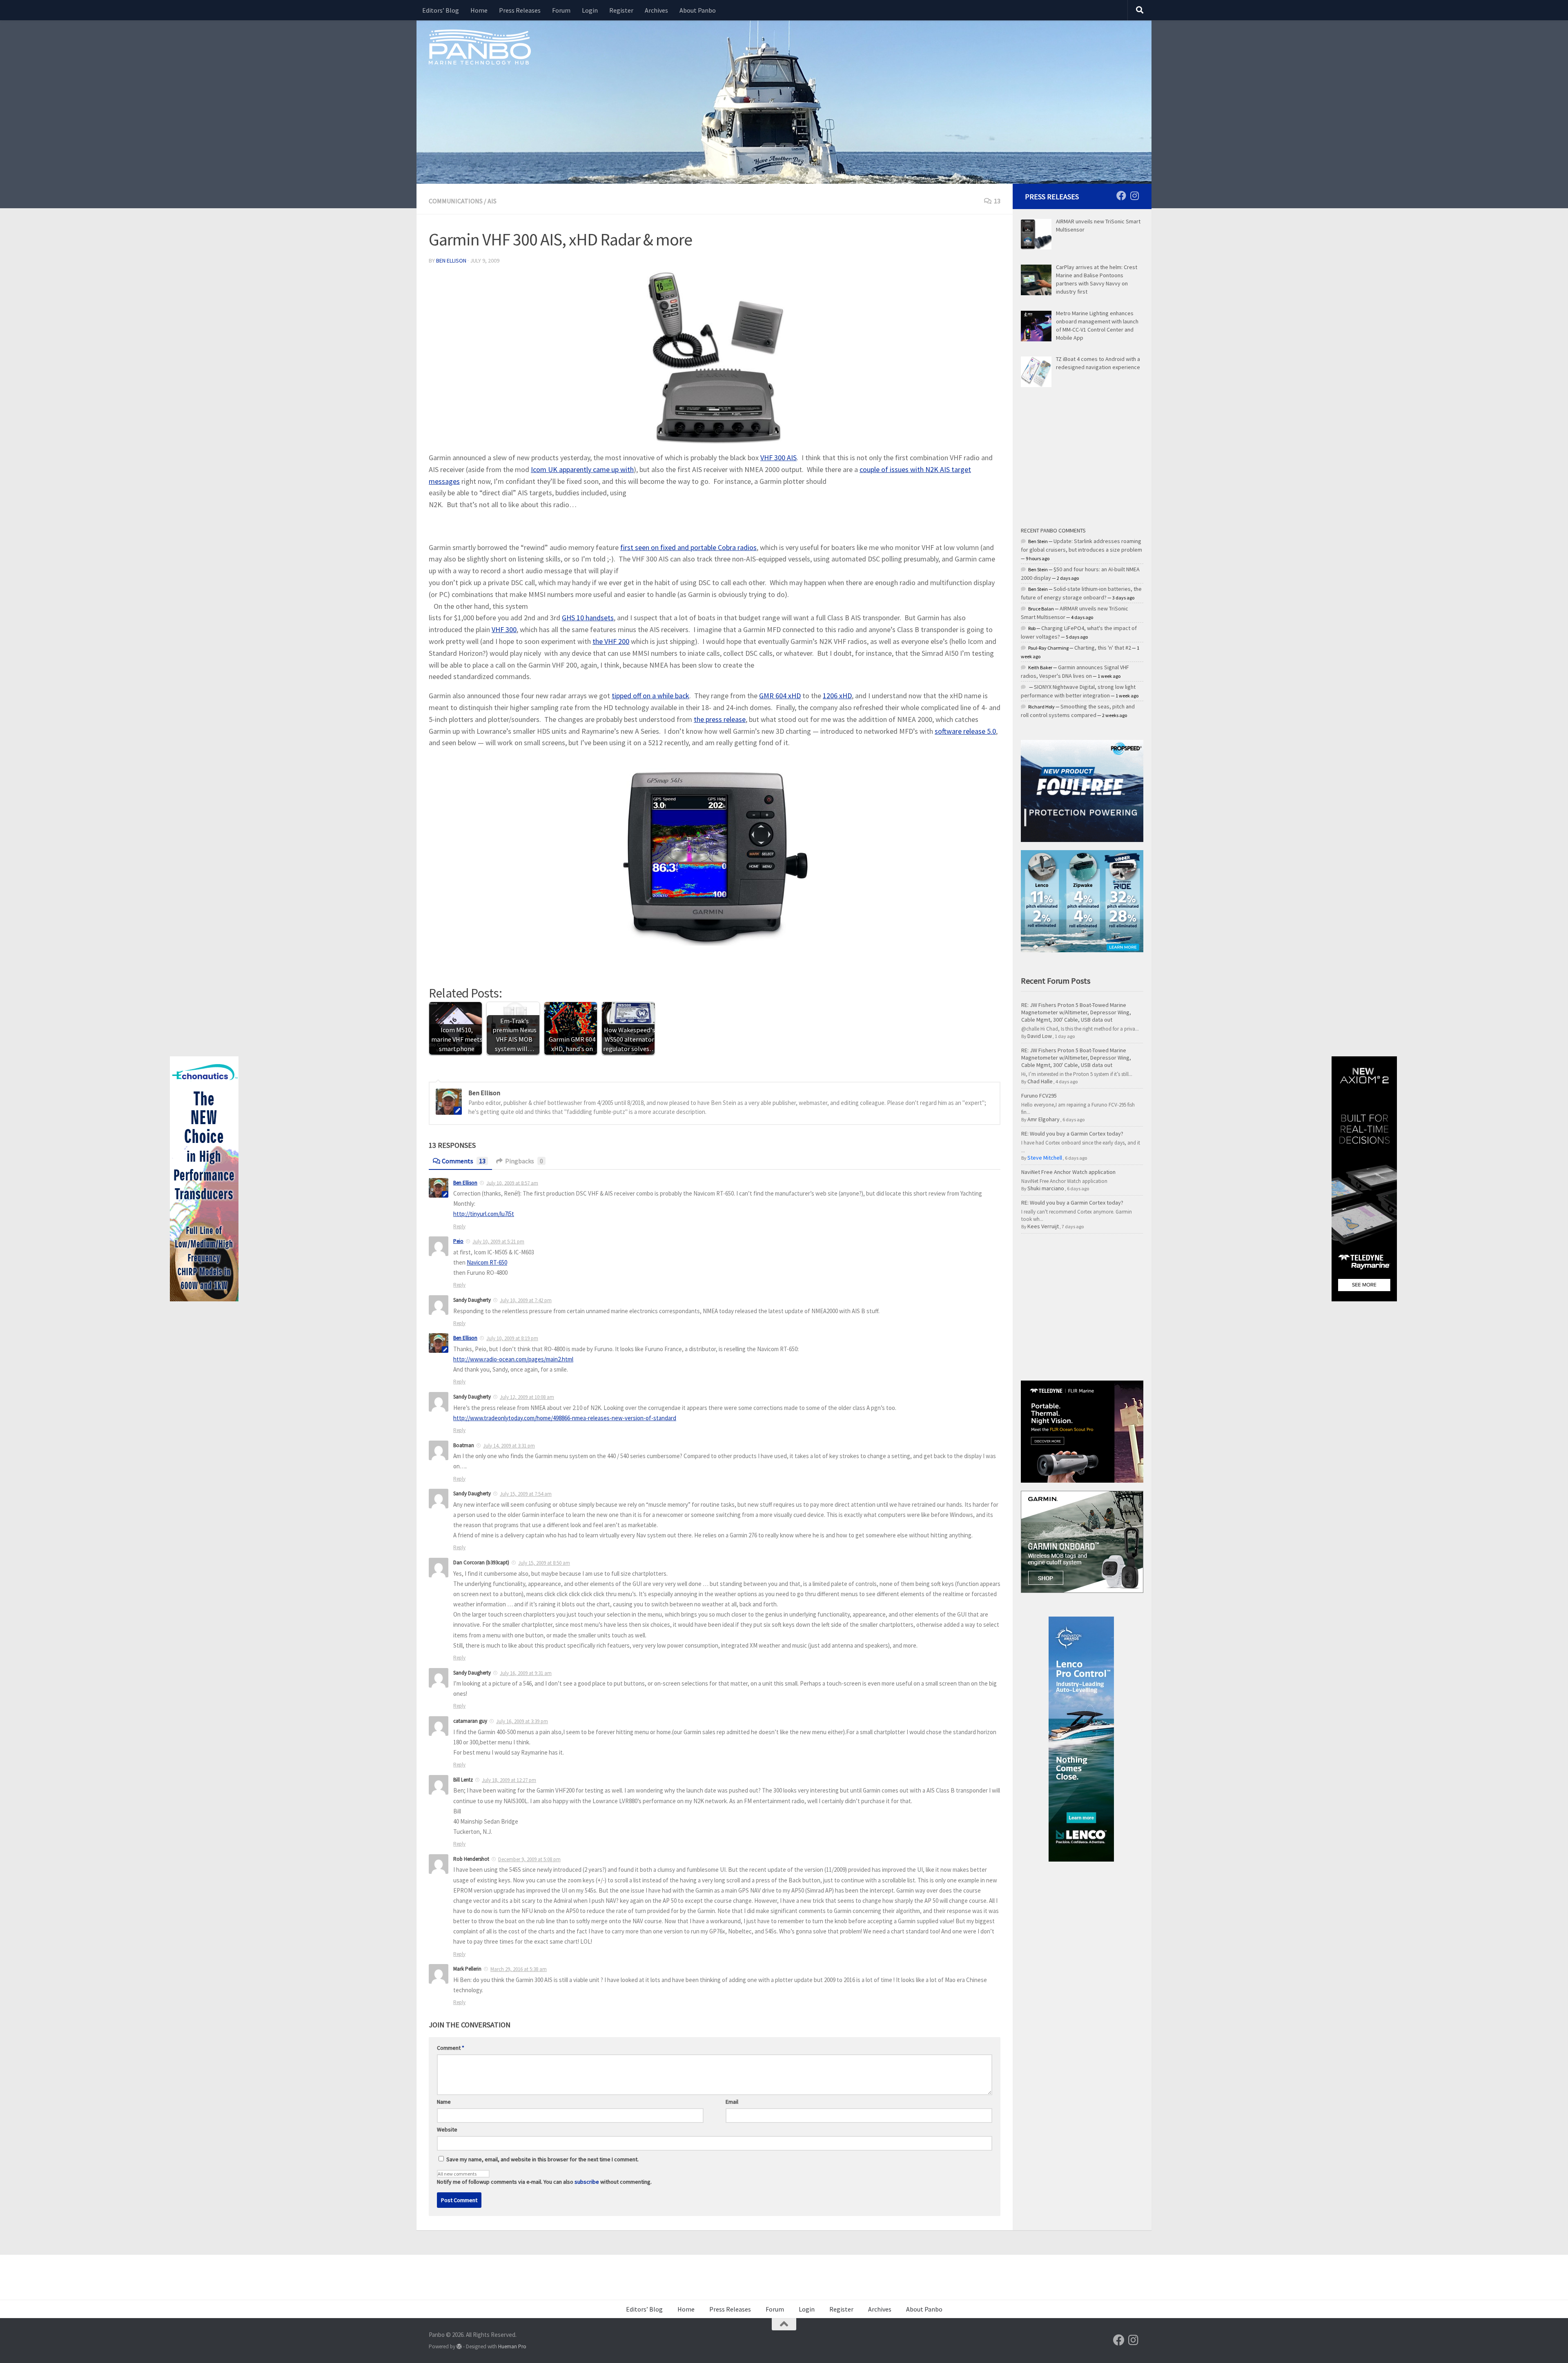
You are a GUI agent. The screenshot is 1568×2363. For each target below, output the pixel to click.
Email (732, 2102)
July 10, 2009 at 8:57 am (512, 1183)
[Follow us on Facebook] (1121, 196)
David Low (1040, 1036)
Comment (451, 2048)
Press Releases (520, 10)
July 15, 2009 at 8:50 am (544, 1563)
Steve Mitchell (1045, 1158)
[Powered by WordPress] (459, 2346)
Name (444, 2102)
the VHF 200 (611, 641)
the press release (720, 719)
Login (590, 10)
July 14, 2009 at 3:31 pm (509, 1446)
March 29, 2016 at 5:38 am (519, 1969)
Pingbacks (524, 1161)
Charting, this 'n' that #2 (1103, 648)
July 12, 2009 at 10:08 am (527, 1397)
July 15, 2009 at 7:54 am (526, 1494)
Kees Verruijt (1043, 1226)
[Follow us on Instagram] (1134, 196)
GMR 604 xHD (780, 696)
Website (447, 2129)
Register (621, 10)
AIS (492, 201)
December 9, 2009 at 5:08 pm (529, 1859)
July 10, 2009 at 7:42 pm (526, 1300)
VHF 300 (504, 629)
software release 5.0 (965, 731)
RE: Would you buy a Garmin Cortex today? (1072, 1134)
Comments (464, 1161)
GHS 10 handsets (588, 618)
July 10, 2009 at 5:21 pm (498, 1242)
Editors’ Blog (441, 10)
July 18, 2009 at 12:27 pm (509, 1780)
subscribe (587, 2182)
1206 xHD (837, 696)
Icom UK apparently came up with (582, 469)
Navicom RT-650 (487, 1262)
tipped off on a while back (650, 696)
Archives (656, 10)
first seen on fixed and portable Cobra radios (688, 547)
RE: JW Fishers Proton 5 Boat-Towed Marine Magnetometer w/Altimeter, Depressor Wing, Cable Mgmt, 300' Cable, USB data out (1076, 1012)
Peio (458, 1241)
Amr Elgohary (1043, 1119)
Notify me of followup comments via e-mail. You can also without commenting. (544, 2182)
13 (997, 201)
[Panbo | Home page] (480, 47)
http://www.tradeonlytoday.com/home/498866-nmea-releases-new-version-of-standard (565, 1418)
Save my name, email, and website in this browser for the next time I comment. (542, 2159)
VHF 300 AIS (778, 458)
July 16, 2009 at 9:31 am (526, 1673)
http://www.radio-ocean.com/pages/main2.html (513, 1359)
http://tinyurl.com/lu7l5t (484, 1214)
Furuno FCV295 (1039, 1096)
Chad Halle (1040, 1081)
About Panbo (698, 10)
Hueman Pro (512, 2346)
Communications (456, 201)
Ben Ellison (451, 261)
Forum (561, 10)
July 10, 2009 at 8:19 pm (512, 1338)
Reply (459, 1226)
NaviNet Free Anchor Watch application (1068, 1172)
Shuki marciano (1046, 1188)
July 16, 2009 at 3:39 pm (522, 1721)
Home (479, 10)
